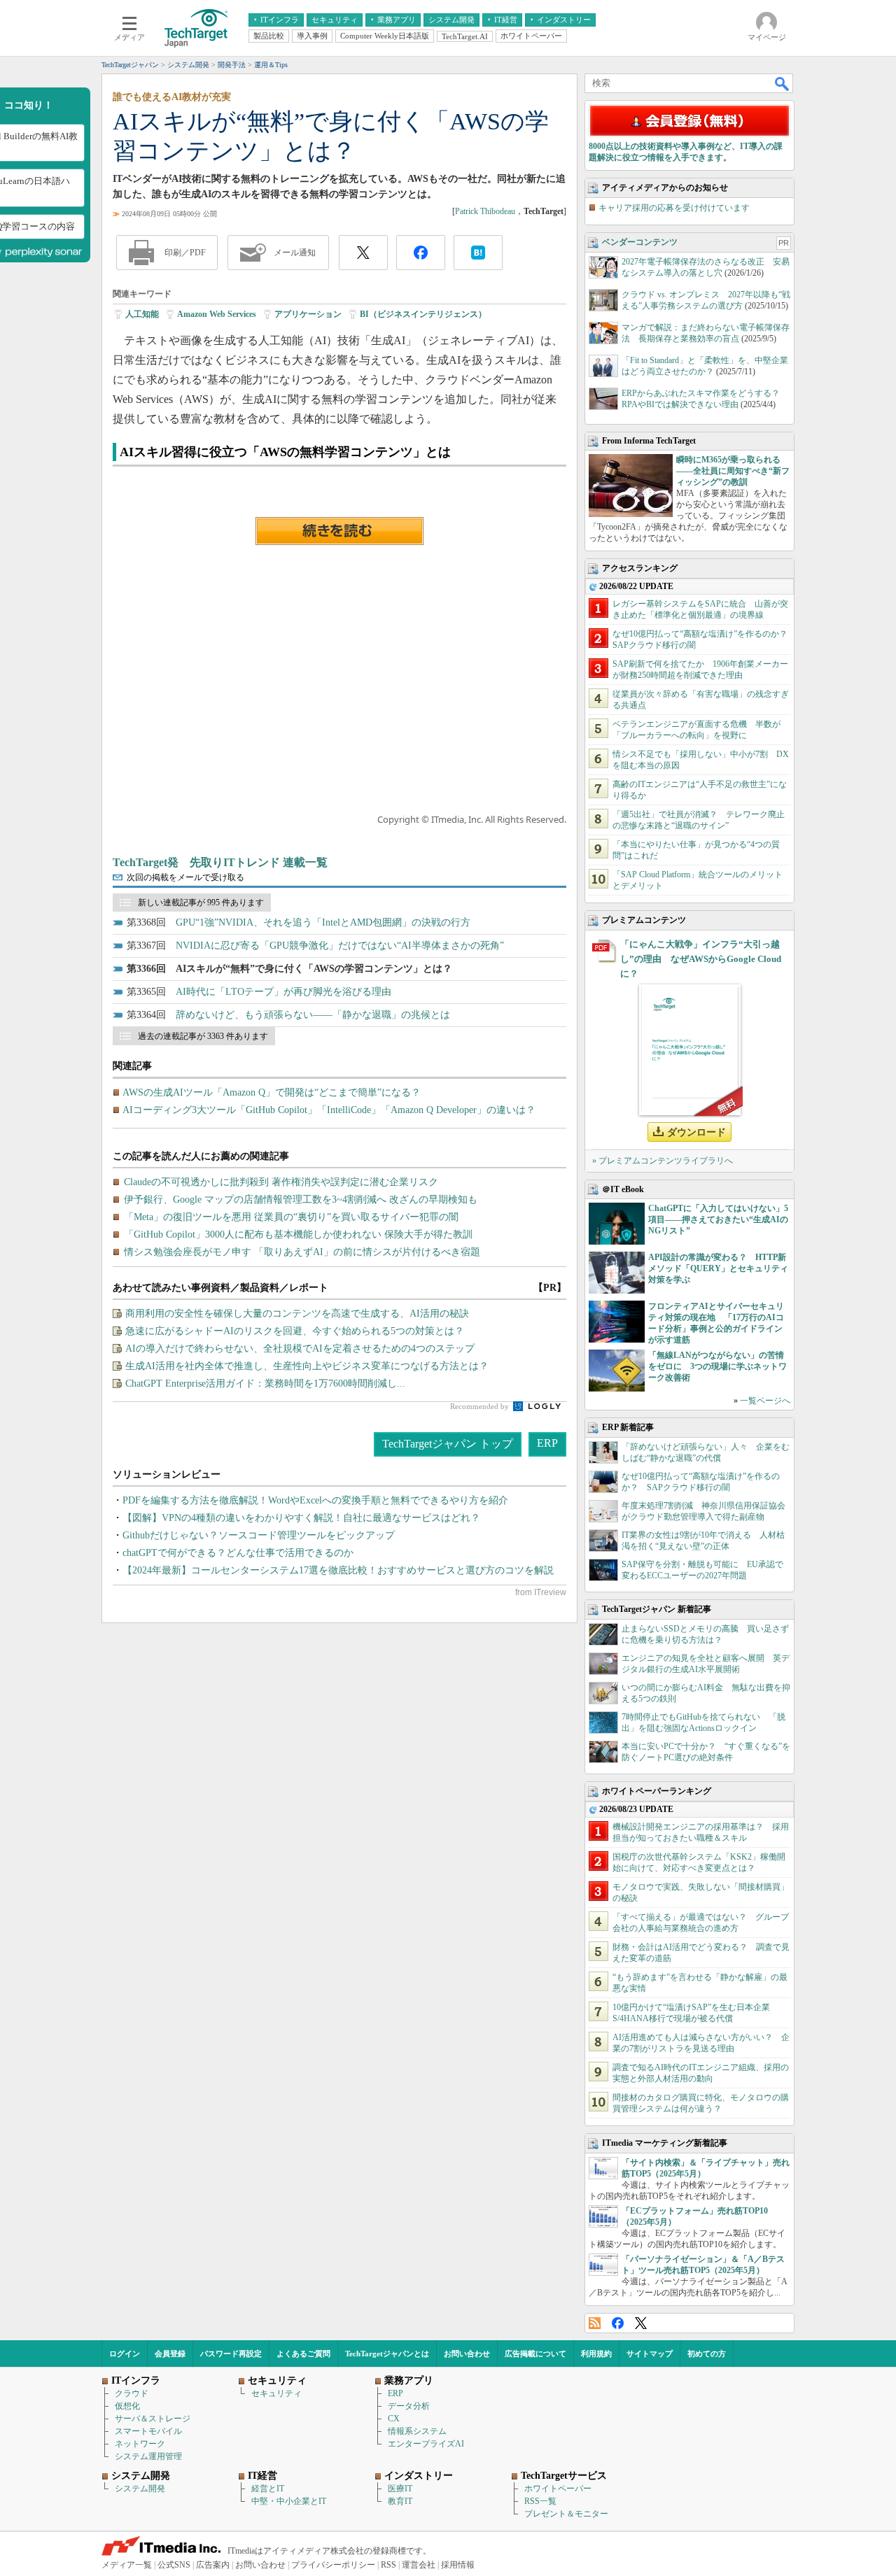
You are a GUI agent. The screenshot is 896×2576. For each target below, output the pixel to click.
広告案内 (213, 2565)
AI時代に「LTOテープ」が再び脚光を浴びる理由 (283, 992)
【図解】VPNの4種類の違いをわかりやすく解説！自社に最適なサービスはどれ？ (301, 1518)
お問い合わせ (467, 2354)
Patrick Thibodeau (485, 211)
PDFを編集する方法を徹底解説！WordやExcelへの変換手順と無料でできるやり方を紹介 (315, 1500)
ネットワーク (140, 2444)
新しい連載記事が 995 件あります (201, 903)
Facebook (618, 2323)
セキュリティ (276, 2393)
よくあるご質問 (303, 2354)
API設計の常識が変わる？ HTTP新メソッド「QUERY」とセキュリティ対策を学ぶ (718, 1268)
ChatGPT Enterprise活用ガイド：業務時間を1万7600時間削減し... (265, 1383)
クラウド (132, 2393)
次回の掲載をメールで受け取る (185, 877)
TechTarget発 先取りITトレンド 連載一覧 (220, 862)
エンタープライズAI (426, 2444)
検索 (783, 83)
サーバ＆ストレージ (153, 2419)
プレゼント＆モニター (566, 2514)
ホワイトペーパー (558, 2489)
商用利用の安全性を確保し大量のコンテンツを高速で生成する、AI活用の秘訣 (297, 1314)
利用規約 (596, 2354)
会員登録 (170, 2354)
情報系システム (417, 2431)
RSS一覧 (540, 2501)
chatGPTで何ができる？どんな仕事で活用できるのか (238, 1553)
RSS (595, 2323)
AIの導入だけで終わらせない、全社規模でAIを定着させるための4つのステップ (300, 1349)
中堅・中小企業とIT (289, 2501)
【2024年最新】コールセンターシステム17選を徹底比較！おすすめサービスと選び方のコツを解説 (338, 1570)
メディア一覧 (127, 2565)
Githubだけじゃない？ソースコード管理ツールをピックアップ (259, 1535)
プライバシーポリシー (333, 2565)
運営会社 (419, 2565)
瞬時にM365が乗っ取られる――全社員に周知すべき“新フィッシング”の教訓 (733, 471)
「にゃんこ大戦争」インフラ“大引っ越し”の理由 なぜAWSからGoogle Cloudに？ (701, 959)
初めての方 (707, 2354)
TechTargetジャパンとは (387, 2354)
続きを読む (339, 531)
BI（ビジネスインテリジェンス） (423, 314)
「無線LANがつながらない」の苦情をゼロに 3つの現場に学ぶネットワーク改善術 (717, 1366)
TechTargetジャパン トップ (448, 1444)
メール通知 (295, 253)
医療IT (400, 2489)
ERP (547, 1443)
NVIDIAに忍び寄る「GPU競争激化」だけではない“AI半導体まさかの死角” (340, 946)
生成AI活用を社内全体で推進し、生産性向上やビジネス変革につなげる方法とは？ (307, 1366)
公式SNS (174, 2565)
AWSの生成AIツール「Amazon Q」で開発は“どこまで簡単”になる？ (272, 1092)
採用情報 (458, 2565)
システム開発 (140, 2489)
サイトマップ (650, 2354)
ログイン (125, 2354)
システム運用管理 (148, 2456)
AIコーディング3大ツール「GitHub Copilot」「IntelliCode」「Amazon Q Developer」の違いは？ (329, 1110)
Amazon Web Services (217, 314)
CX (394, 2419)
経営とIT (268, 2489)
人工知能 (142, 314)
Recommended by (481, 1406)
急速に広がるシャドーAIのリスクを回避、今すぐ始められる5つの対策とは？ (295, 1331)
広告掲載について (535, 2354)
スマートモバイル (148, 2431)
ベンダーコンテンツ (640, 242)
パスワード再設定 (231, 2354)
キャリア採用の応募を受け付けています (674, 208)
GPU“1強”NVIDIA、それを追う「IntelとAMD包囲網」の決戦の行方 (323, 922)
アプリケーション (308, 314)
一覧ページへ (765, 1401)
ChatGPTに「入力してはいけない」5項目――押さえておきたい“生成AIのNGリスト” (718, 1219)
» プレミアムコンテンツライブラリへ (663, 1161)
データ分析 (409, 2406)
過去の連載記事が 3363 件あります (203, 1036)
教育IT (400, 2501)
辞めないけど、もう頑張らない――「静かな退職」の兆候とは (313, 1015)
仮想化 (127, 2406)
